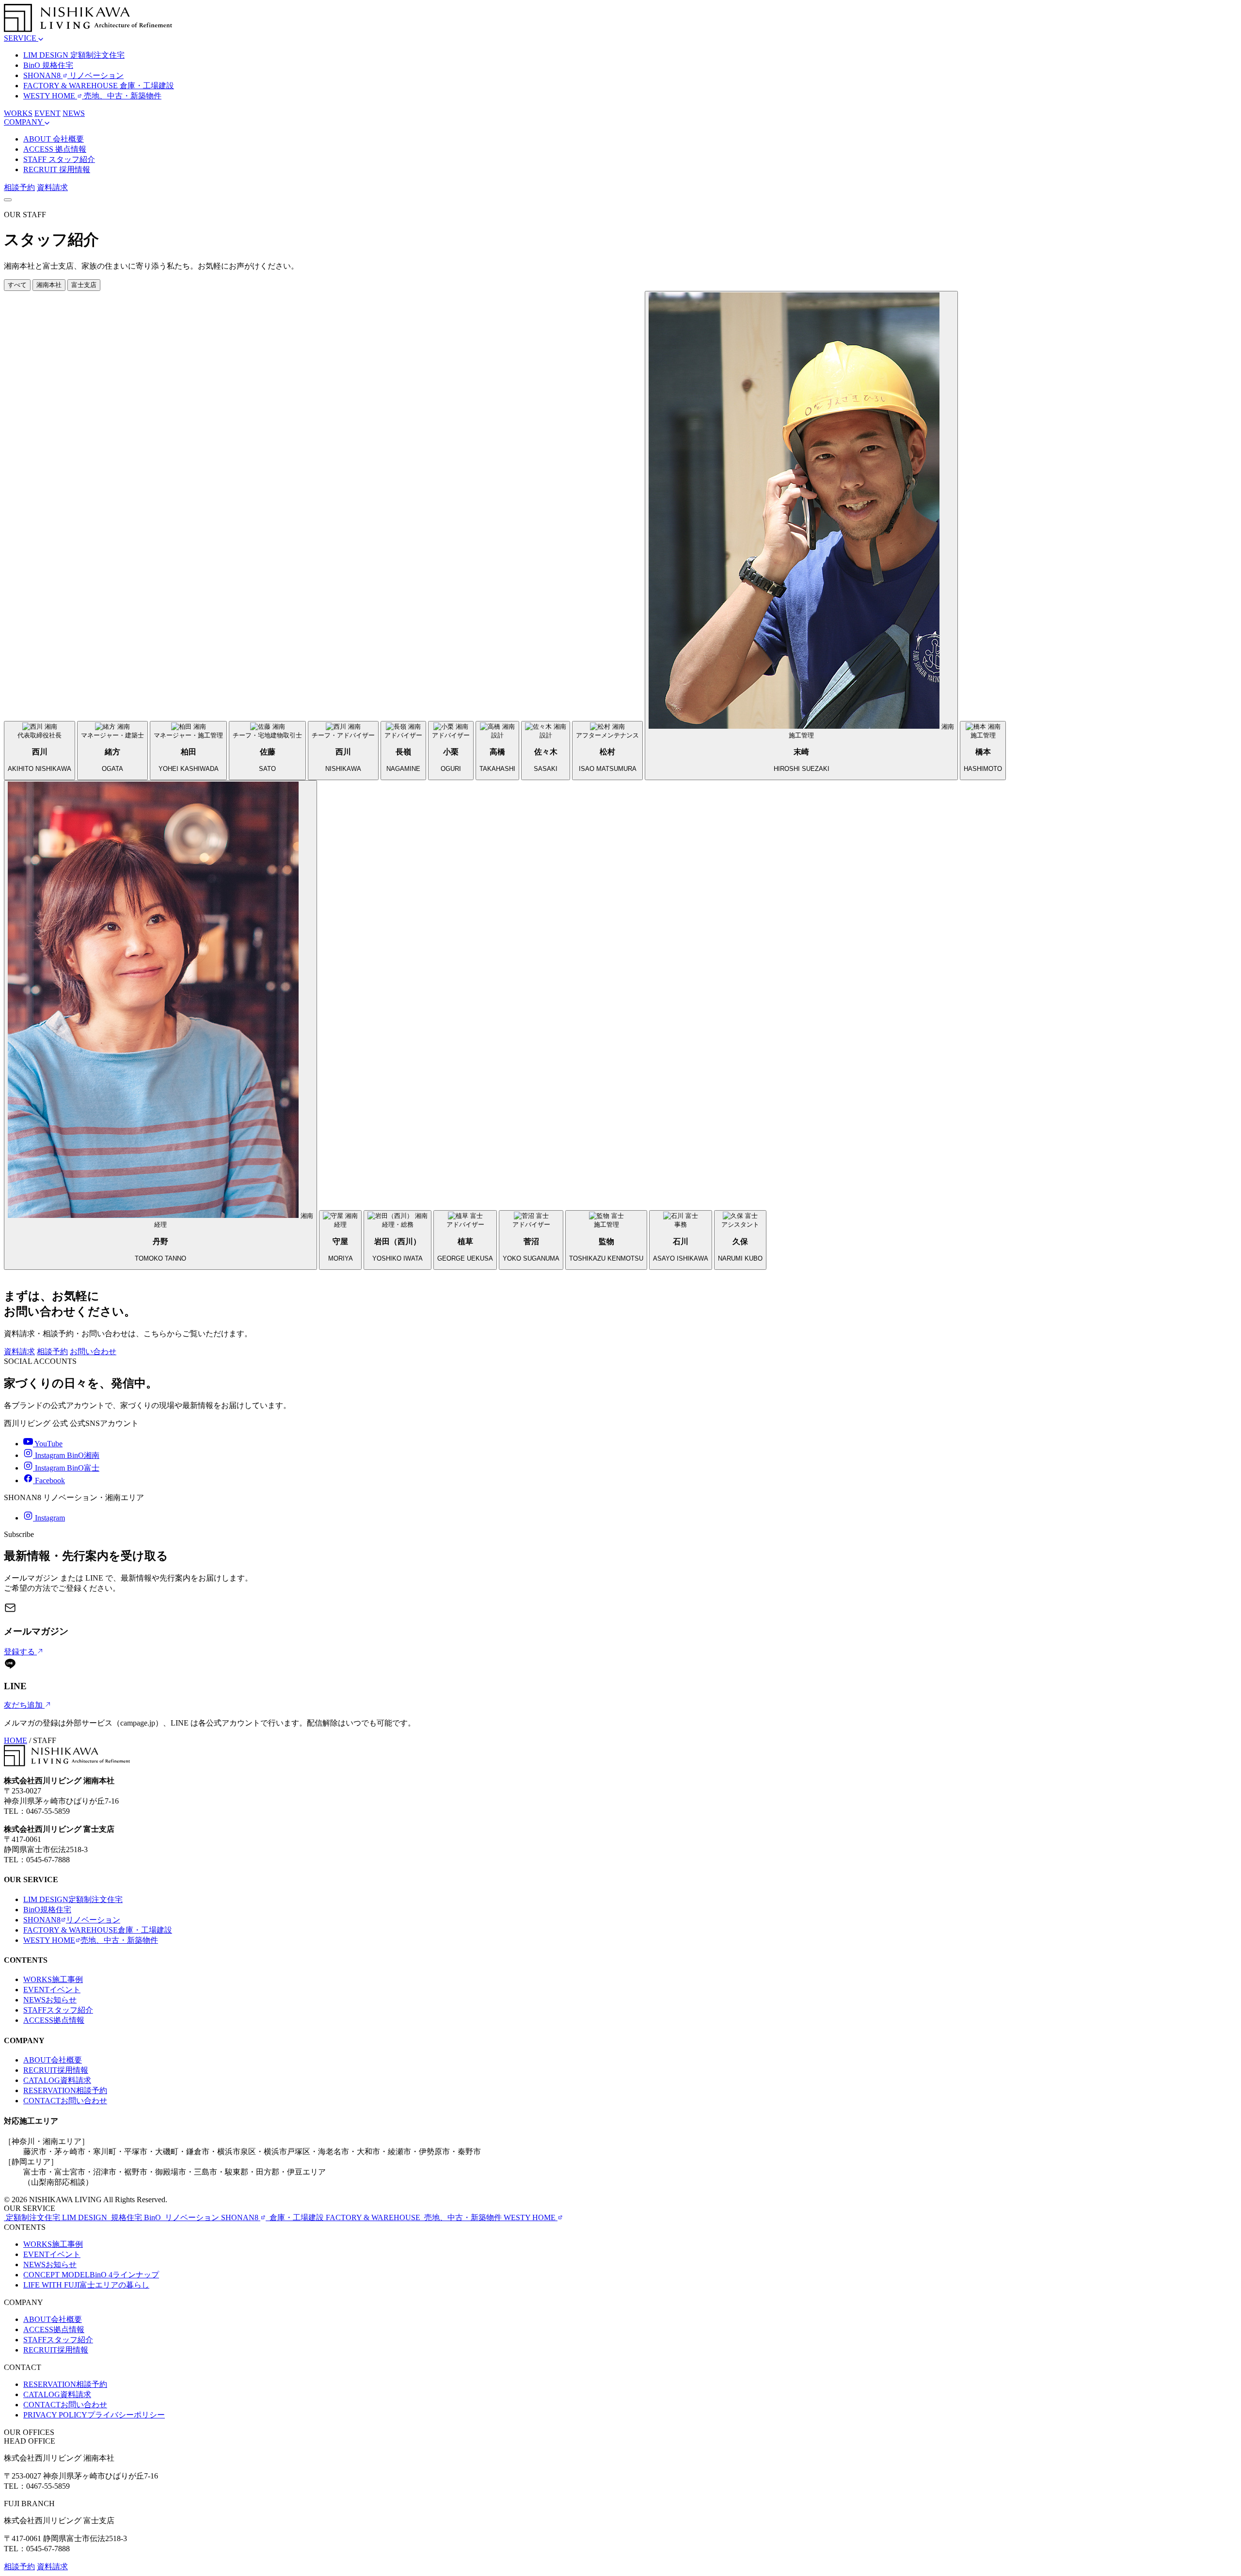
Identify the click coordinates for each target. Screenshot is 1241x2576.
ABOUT (53, 2060)
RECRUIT (56, 2070)
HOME (16, 1740)
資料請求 (52, 187)
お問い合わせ (93, 1352)
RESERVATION (65, 2090)
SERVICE (21, 38)
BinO (47, 1910)
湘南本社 (49, 285)
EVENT (48, 113)
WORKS (18, 113)
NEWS (74, 113)
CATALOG (57, 2080)
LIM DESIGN (73, 1899)
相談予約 (19, 187)
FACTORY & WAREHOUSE (98, 1930)
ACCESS (54, 2020)
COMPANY (24, 122)
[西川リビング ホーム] (88, 29)
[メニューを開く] (8, 200)
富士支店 (84, 285)
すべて (17, 285)
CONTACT (65, 2101)
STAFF (58, 2010)
